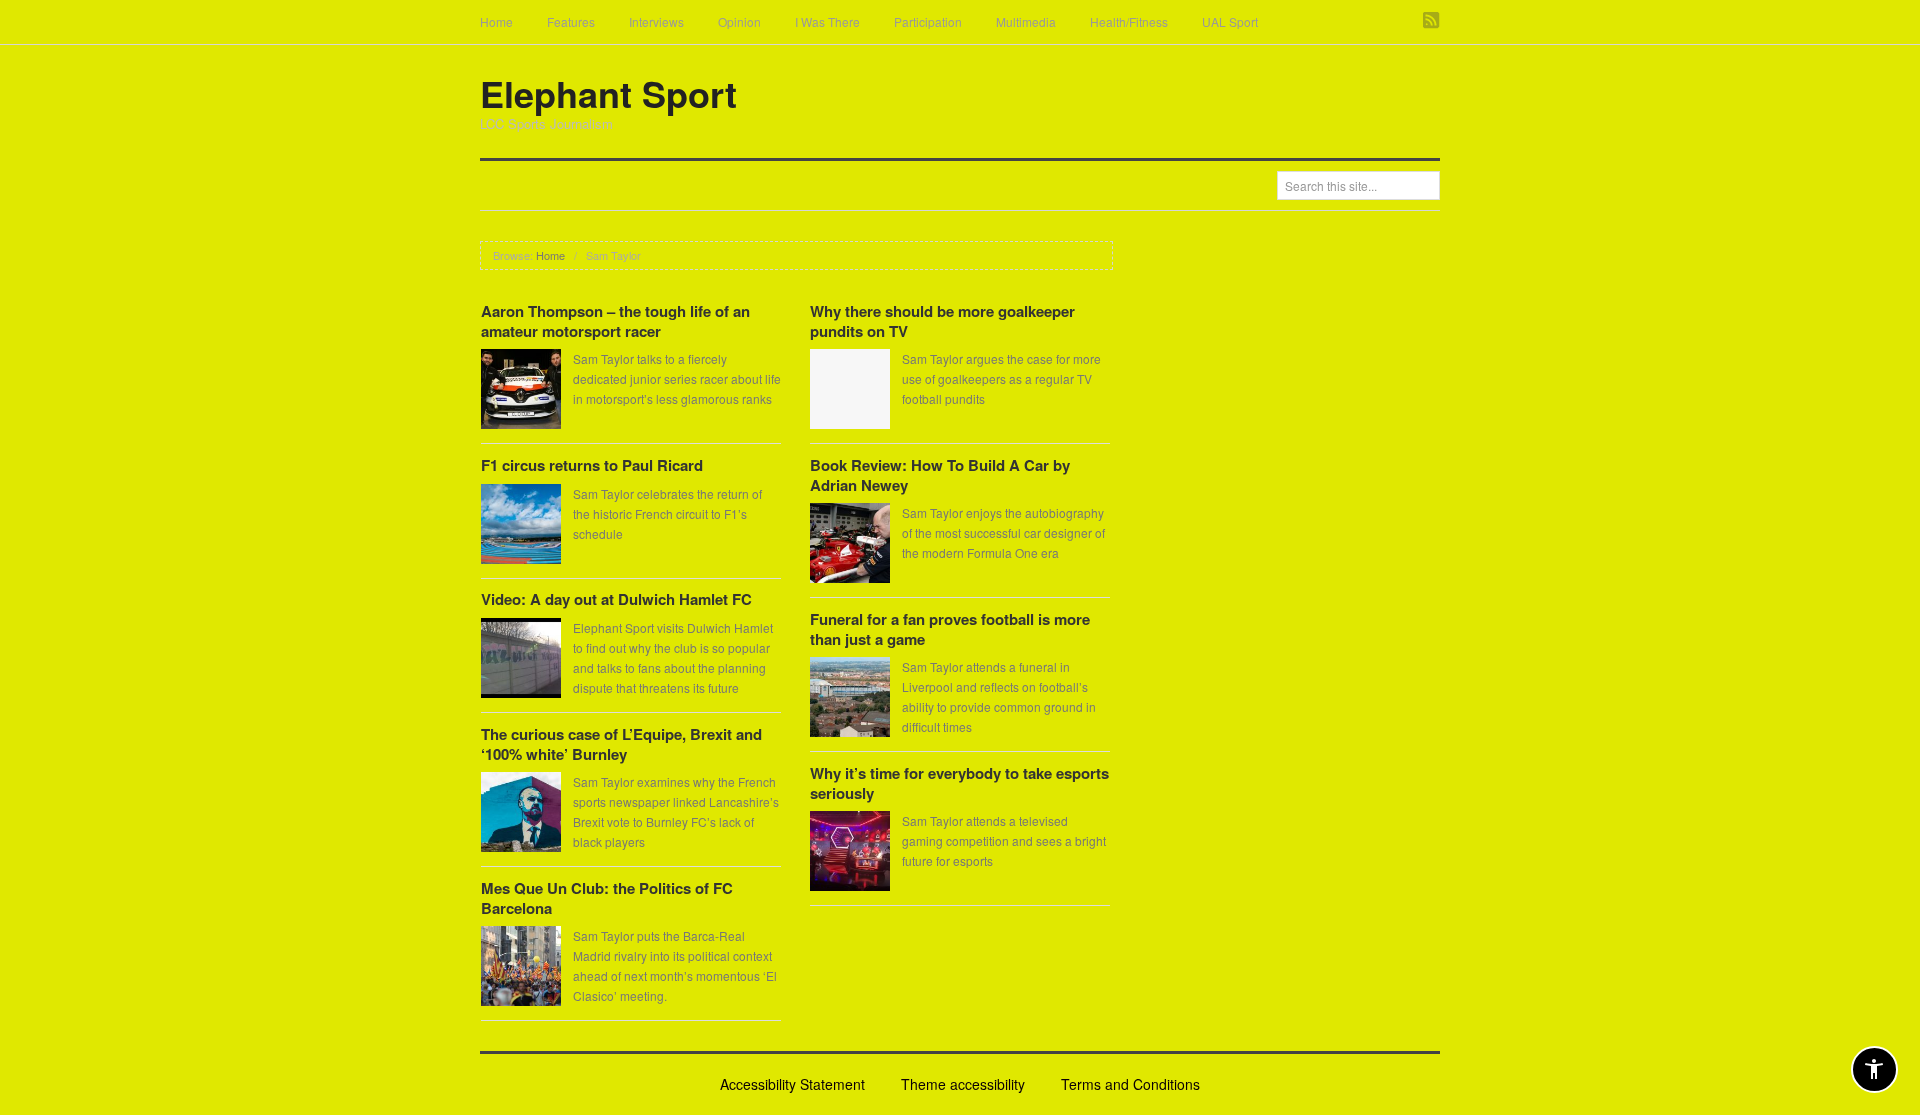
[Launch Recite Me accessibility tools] (1874, 1069)
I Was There (827, 21)
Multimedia (1026, 21)
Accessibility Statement (792, 1084)
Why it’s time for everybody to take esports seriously (959, 783)
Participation (928, 21)
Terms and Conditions (1130, 1084)
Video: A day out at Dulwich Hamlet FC (616, 599)
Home (496, 21)
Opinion (739, 21)
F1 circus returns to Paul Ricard (592, 465)
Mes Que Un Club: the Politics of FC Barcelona (607, 898)
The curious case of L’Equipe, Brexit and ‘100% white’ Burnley (621, 744)
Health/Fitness (1129, 21)
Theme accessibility (963, 1084)
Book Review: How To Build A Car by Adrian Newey (940, 475)
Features (571, 21)
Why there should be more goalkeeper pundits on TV (942, 321)
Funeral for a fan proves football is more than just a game (950, 629)
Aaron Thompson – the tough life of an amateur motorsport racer (615, 321)
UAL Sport (1230, 21)
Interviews (656, 21)
